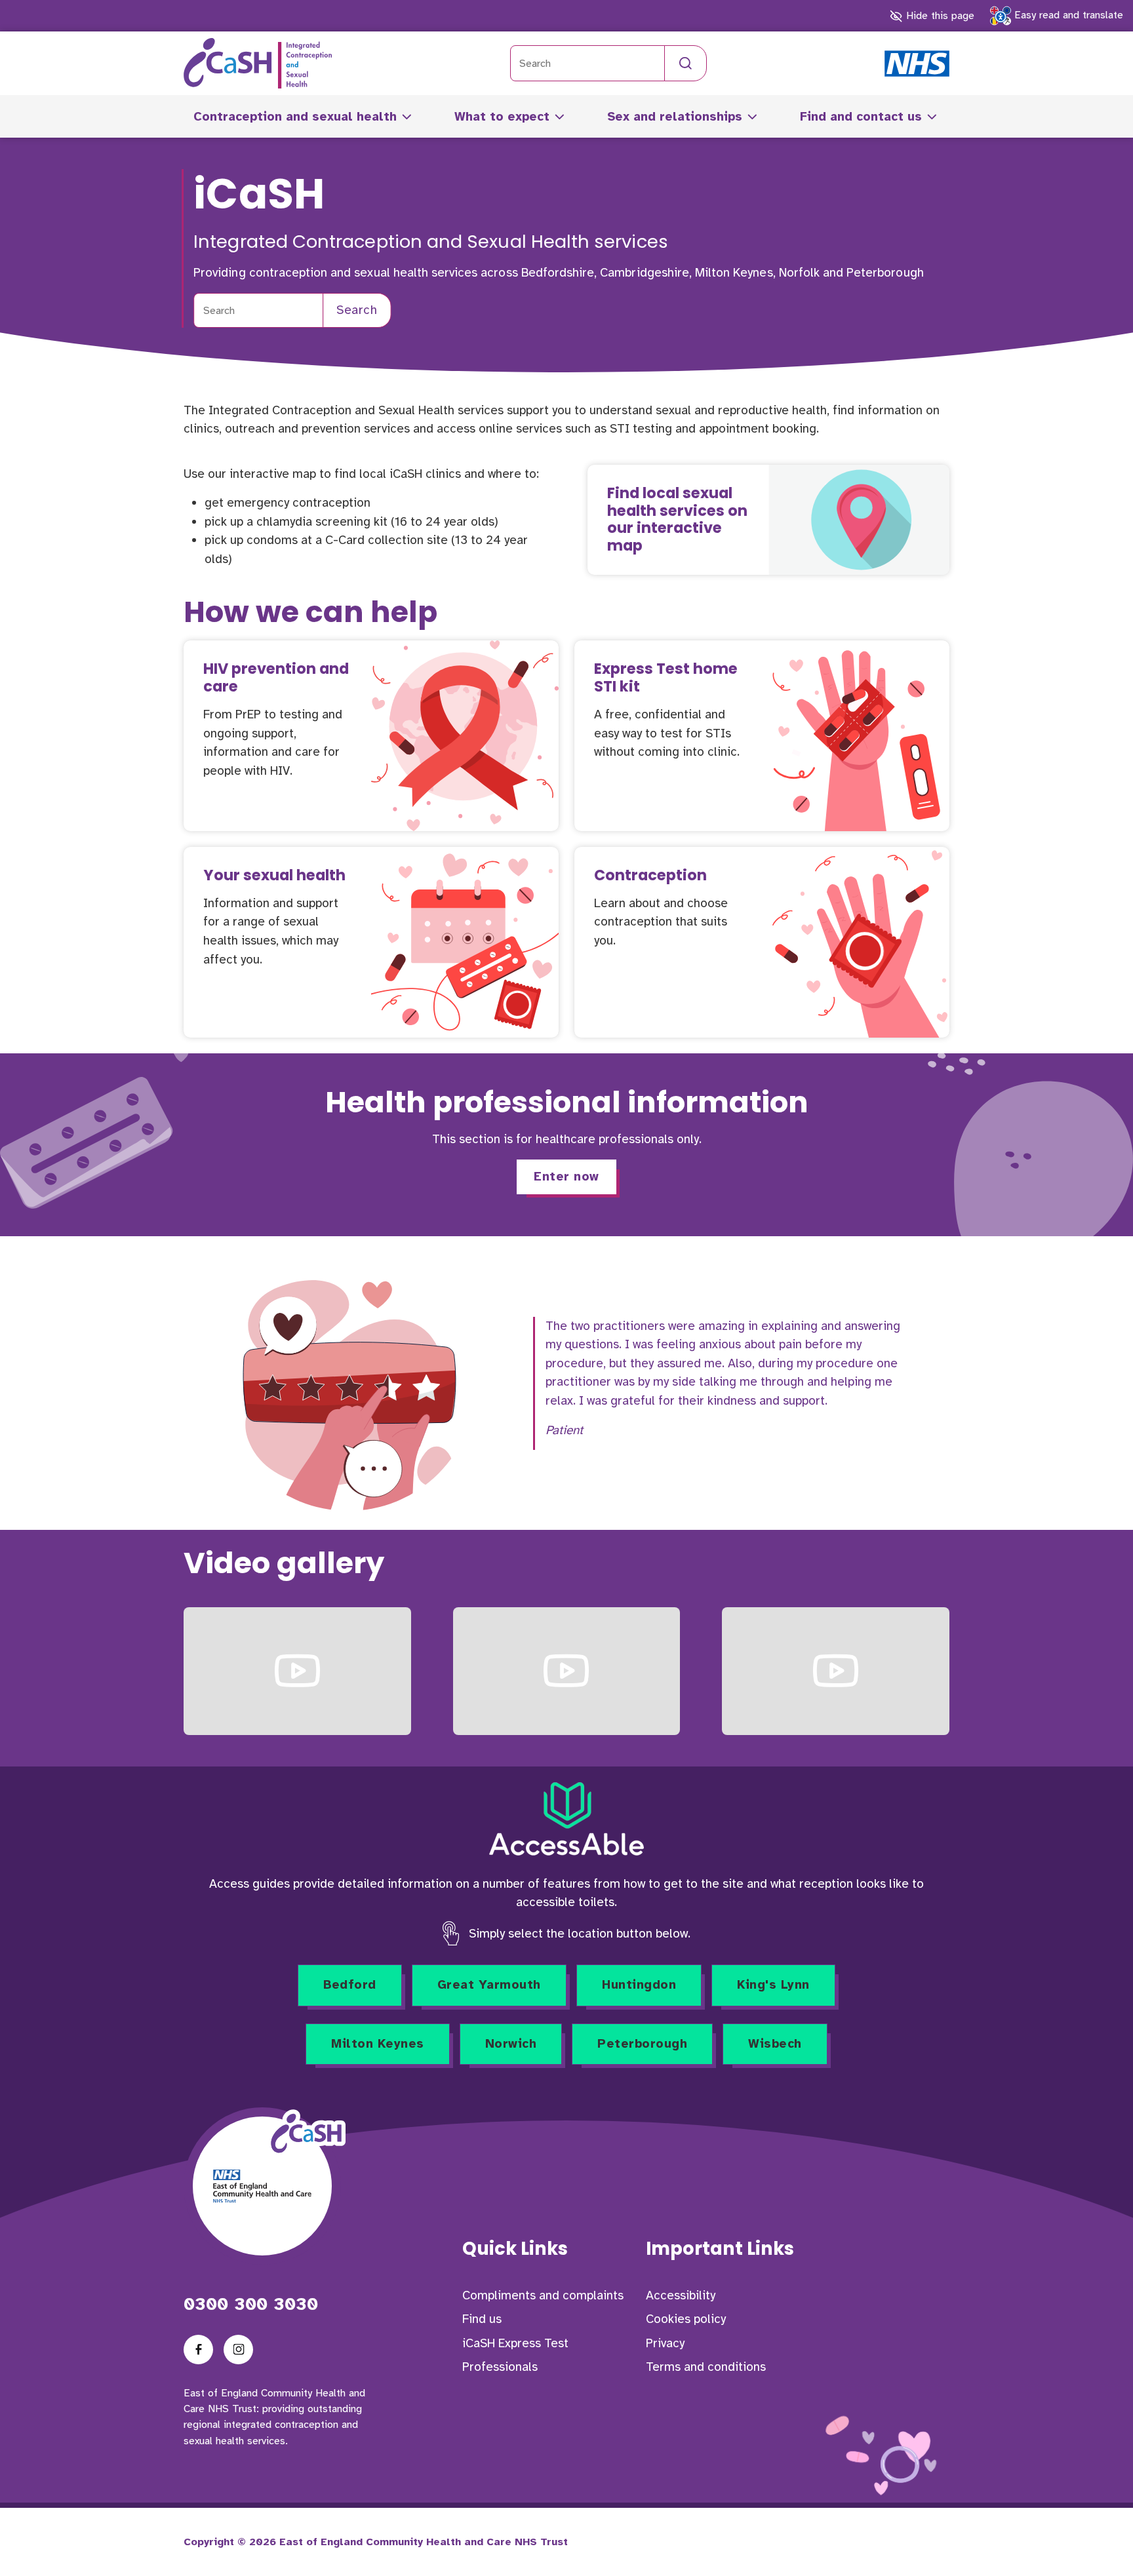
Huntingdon (639, 1985)
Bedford (350, 1985)
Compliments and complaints (543, 2295)
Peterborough (642, 2044)
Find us (482, 2319)
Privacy (665, 2343)
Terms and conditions (706, 2367)
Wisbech (775, 2044)
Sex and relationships (675, 117)
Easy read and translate (1067, 15)
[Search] (686, 63)
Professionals (500, 2367)
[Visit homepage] (258, 63)
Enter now (566, 1177)
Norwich (511, 2044)
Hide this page (938, 16)
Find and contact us (861, 117)
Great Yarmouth (489, 1985)
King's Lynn (773, 1985)
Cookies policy (686, 2319)
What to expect (502, 117)
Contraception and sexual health (295, 117)
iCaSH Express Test (515, 2343)
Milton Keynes (378, 2044)
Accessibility (681, 2295)
